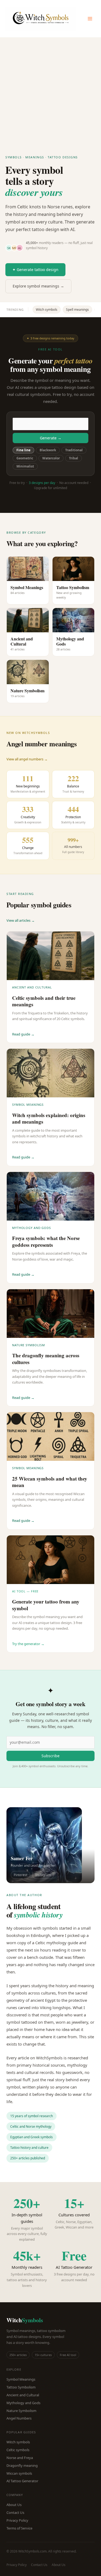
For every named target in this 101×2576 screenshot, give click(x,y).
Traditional (74, 450)
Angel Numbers (19, 2418)
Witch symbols (47, 310)
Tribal (74, 458)
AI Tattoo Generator (22, 2481)
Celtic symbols (18, 2450)
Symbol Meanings (21, 2379)
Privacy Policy (17, 2520)
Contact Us (15, 2512)
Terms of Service (19, 2528)
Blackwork (48, 450)
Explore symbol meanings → (38, 286)
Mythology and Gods (23, 2403)
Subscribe (50, 1756)
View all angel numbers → (27, 759)
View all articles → (21, 920)
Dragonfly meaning (22, 2465)
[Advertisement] (50, 91)
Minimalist (25, 466)
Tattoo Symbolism (21, 2387)
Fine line (23, 450)
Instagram (43, 1875)
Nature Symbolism (21, 2411)
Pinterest (20, 1875)
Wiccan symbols (19, 2473)
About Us (14, 2505)
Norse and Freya (20, 2458)
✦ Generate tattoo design (35, 270)
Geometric (25, 458)
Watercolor (51, 458)
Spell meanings (77, 310)
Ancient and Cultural (23, 2395)
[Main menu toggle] (90, 19)
